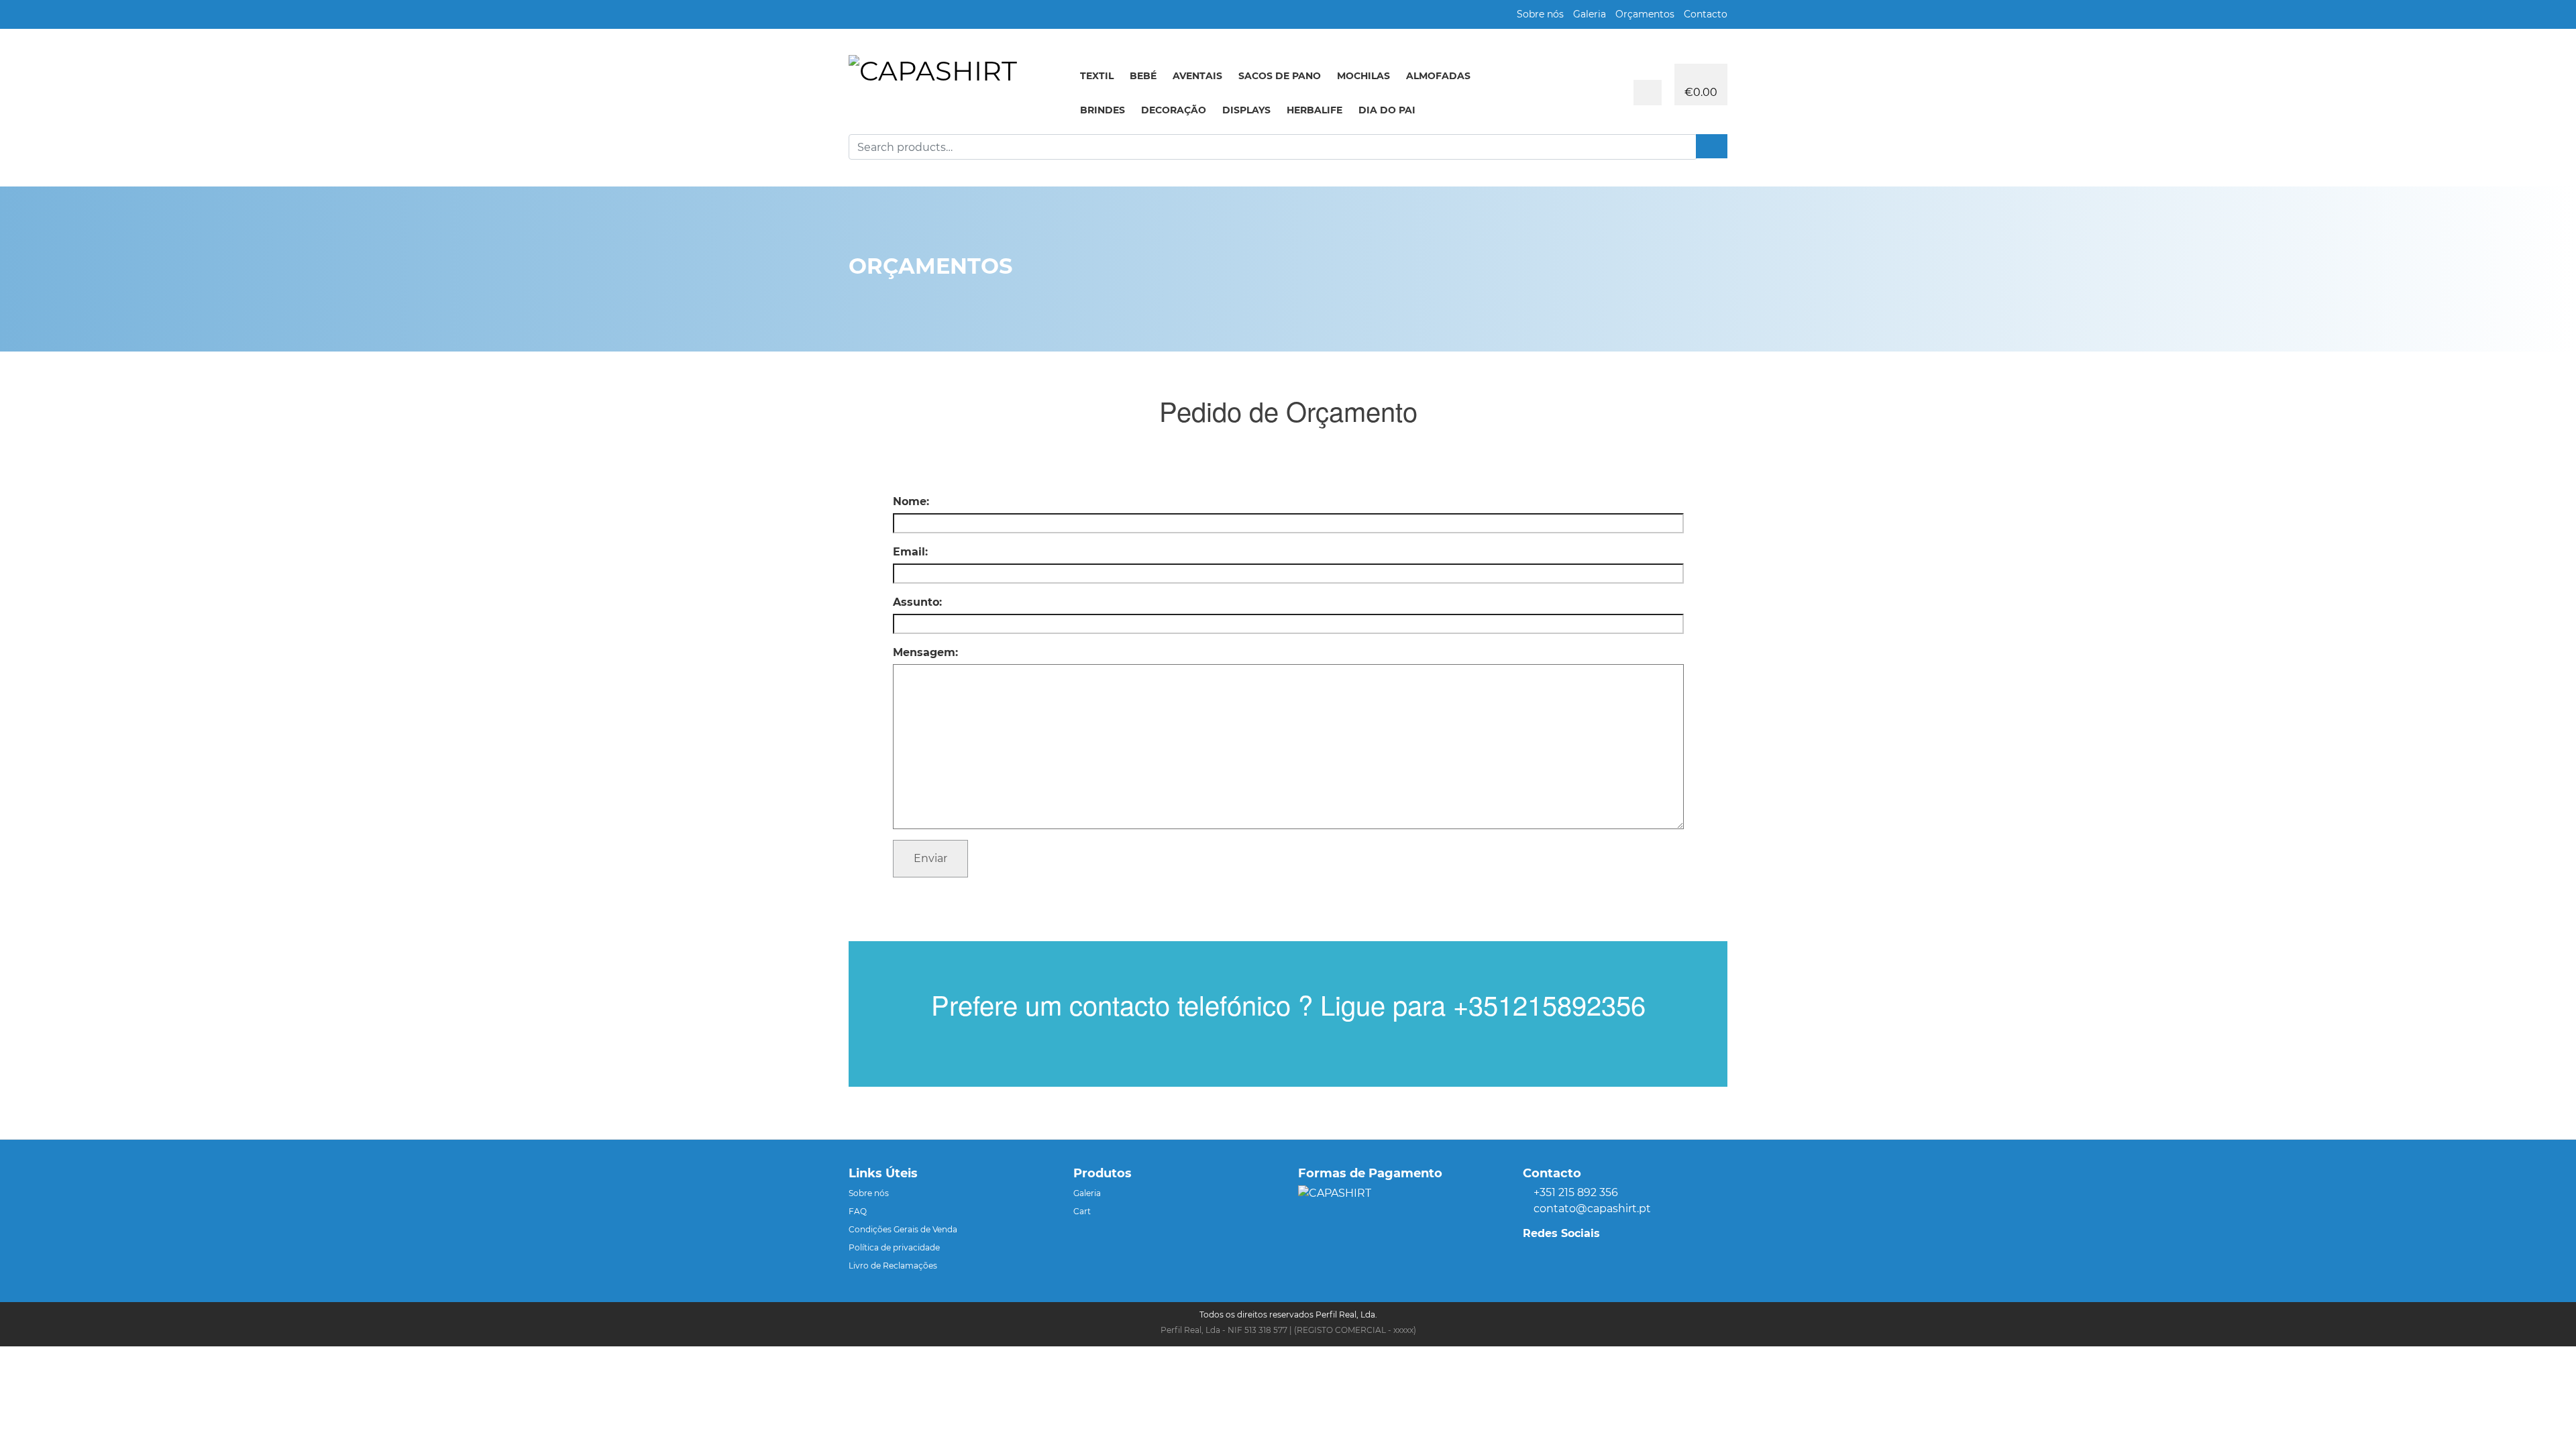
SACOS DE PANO (1280, 76)
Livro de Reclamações (893, 1266)
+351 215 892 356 (1576, 1192)
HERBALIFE (1314, 110)
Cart (1082, 1211)
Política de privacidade (894, 1247)
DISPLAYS (1246, 110)
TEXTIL (1097, 76)
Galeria (1590, 14)
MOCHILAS (1363, 76)
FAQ (858, 1211)
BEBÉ (1143, 76)
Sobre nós (1540, 14)
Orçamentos (1645, 14)
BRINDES (1103, 110)
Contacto (1706, 14)
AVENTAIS (1197, 76)
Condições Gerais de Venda (903, 1229)
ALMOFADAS (1438, 76)
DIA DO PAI (1387, 110)
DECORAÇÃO (1174, 110)
